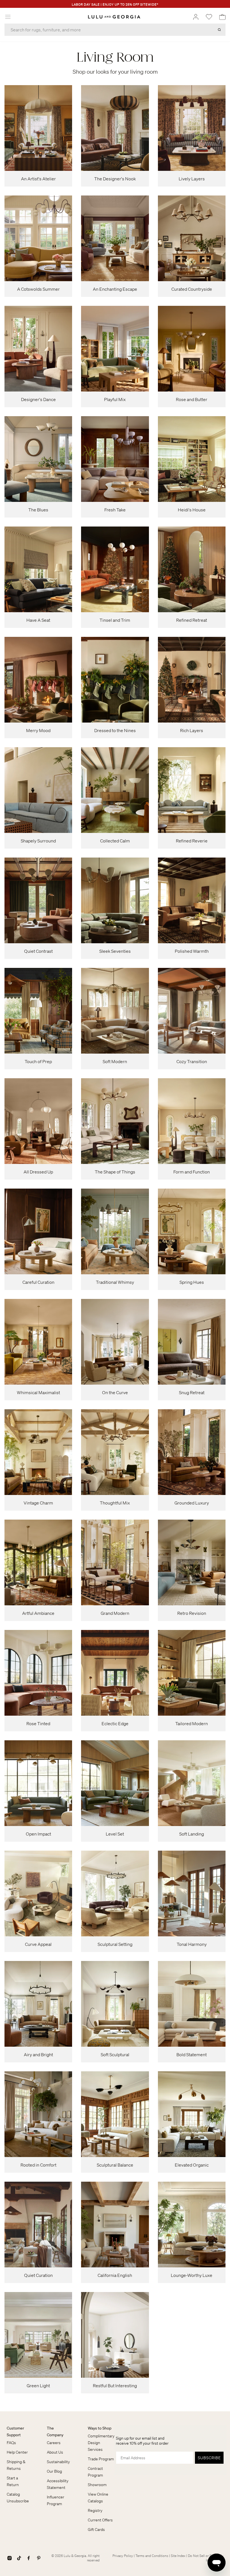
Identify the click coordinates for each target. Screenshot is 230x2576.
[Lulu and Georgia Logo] (114, 17)
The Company (55, 2431)
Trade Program (101, 2459)
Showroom (97, 2485)
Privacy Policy (123, 2556)
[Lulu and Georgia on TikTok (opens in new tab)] (19, 2558)
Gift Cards (96, 2530)
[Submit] (219, 30)
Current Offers (100, 2520)
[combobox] (115, 30)
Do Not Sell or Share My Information (206, 2558)
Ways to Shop (100, 2428)
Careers (54, 2443)
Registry (95, 2510)
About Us (55, 2452)
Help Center (17, 2452)
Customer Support (15, 2431)
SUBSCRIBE (209, 2458)
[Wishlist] (209, 17)
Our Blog (54, 2471)
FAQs (11, 2443)
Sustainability (58, 2462)
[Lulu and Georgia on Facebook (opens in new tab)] (29, 2558)
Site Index (178, 2556)
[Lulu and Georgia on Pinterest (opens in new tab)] (39, 2558)
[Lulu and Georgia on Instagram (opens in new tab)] (10, 2558)
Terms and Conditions (152, 2556)
